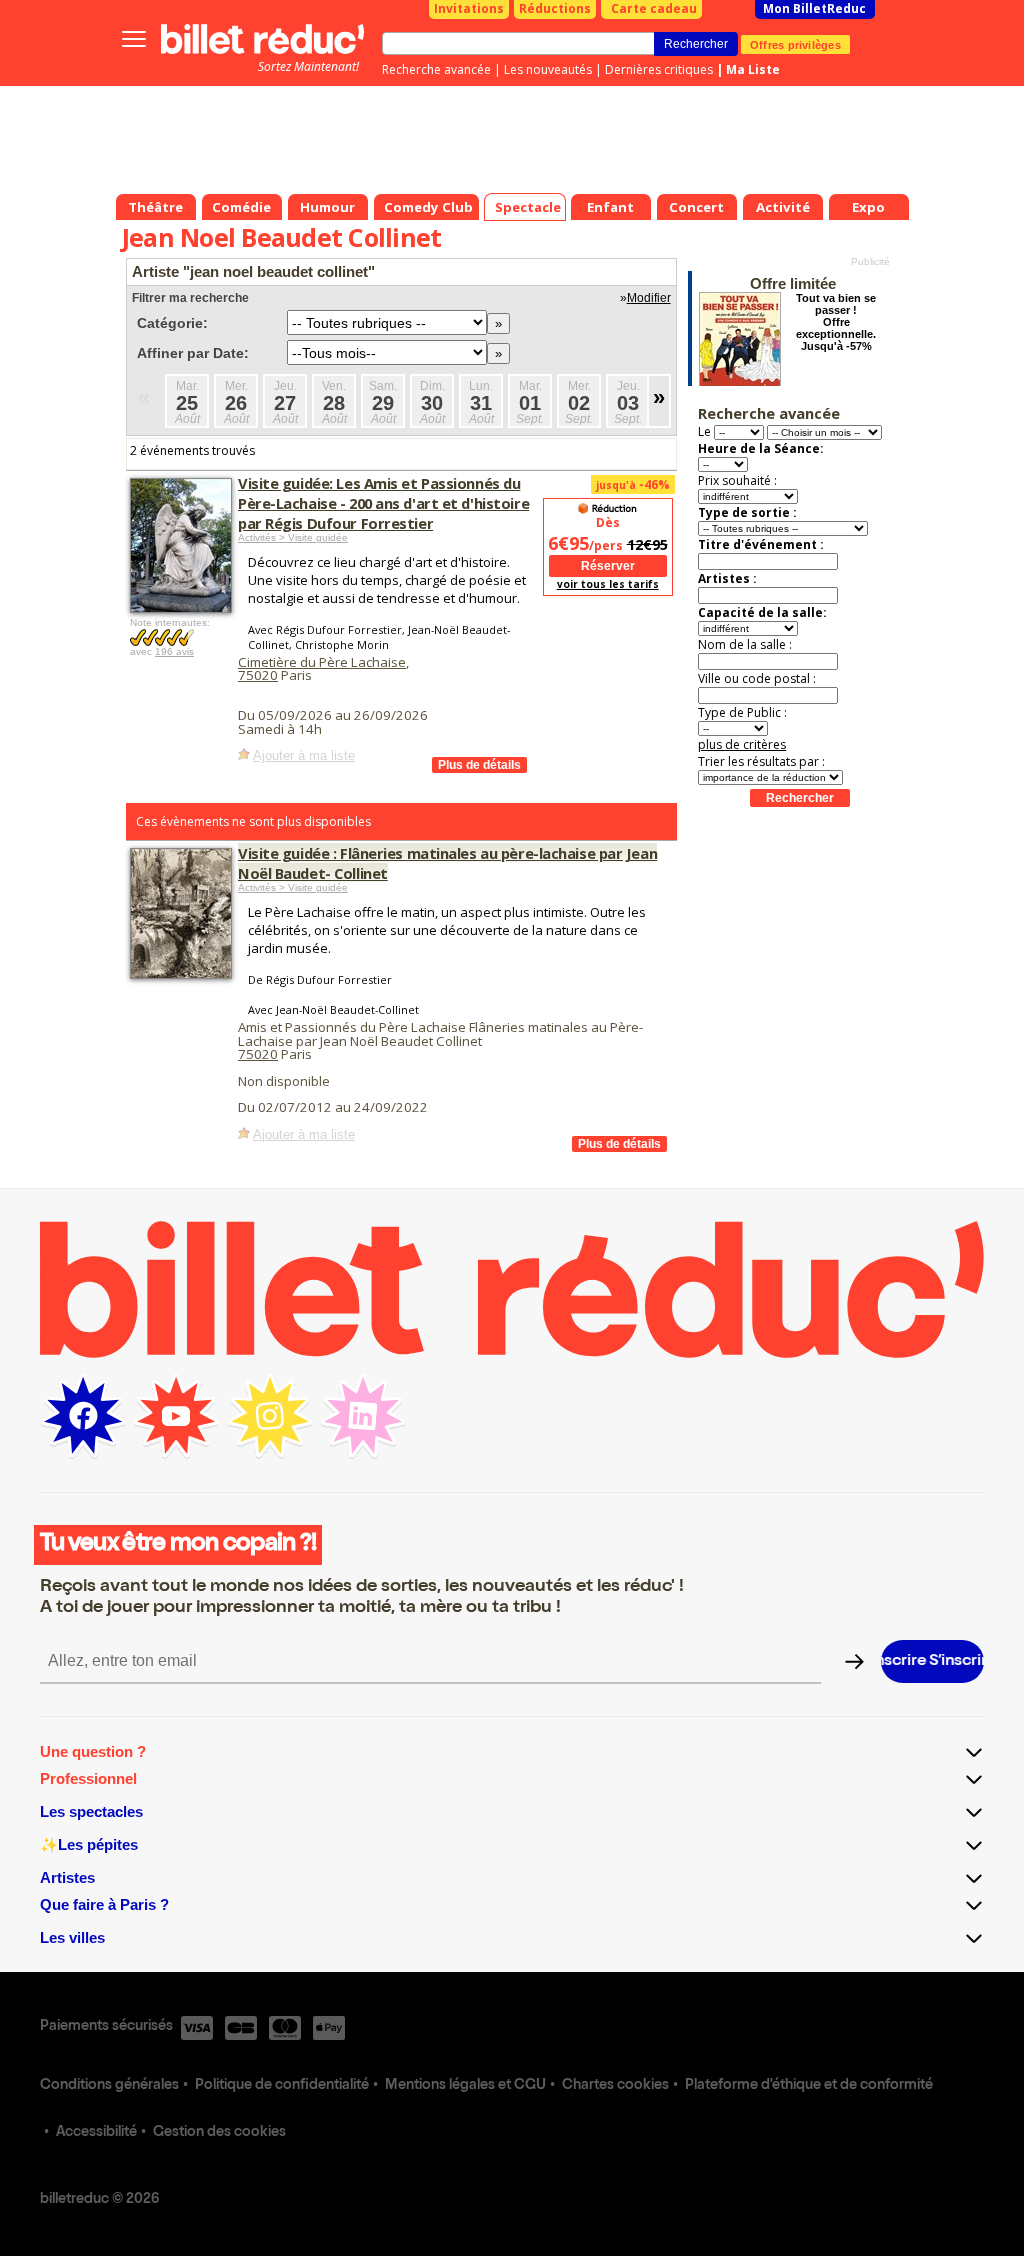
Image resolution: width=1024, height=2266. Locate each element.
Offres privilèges (795, 44)
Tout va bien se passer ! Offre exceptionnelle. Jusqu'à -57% (836, 322)
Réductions (555, 8)
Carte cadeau (654, 8)
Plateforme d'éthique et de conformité (809, 2086)
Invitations (469, 8)
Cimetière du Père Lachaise (322, 662)
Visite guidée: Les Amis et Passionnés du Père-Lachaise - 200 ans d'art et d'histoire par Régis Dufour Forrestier (383, 503)
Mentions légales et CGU (465, 2086)
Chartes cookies (615, 2086)
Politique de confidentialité (282, 2086)
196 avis (174, 651)
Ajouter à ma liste (304, 755)
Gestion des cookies (219, 2133)
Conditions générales (109, 2086)
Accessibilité (96, 2133)
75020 (258, 675)
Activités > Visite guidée (293, 537)
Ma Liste (753, 69)
